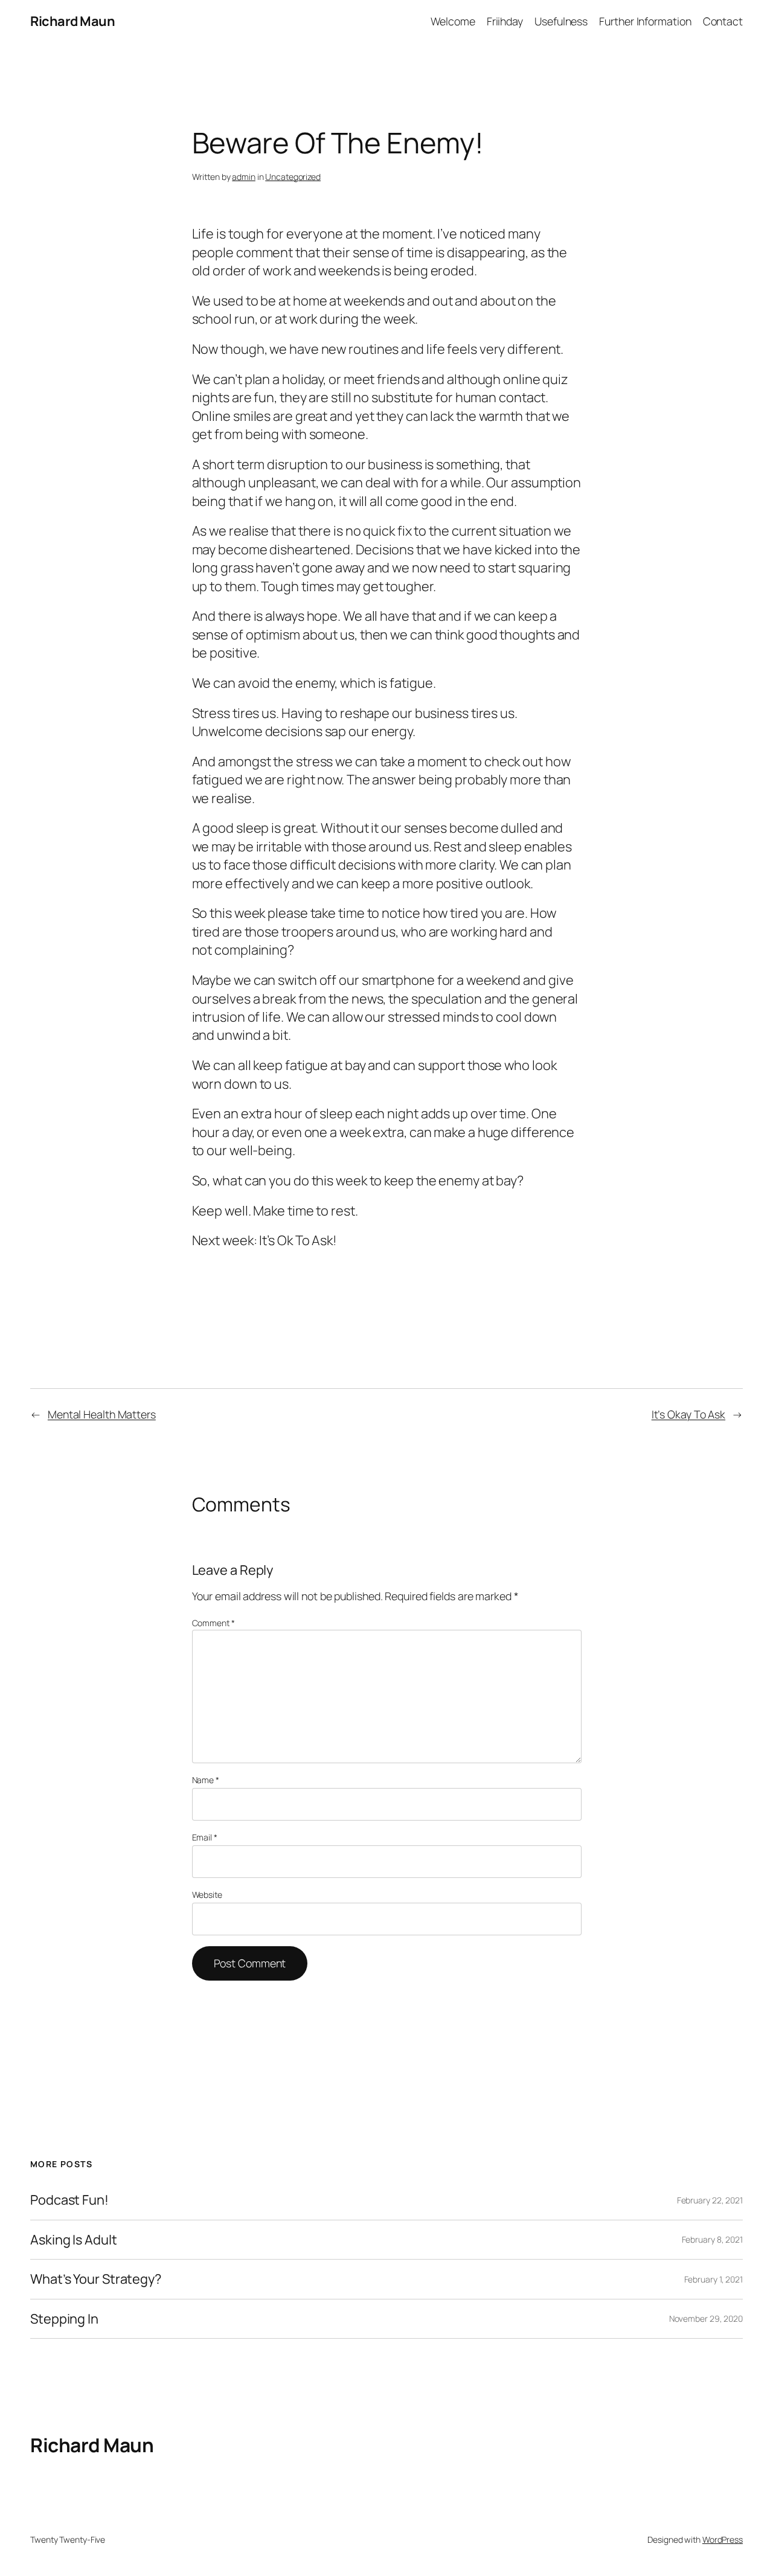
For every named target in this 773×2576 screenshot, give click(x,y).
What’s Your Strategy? (96, 2279)
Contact (723, 21)
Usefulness (561, 21)
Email (205, 1837)
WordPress (723, 2539)
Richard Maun (72, 21)
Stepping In (64, 2319)
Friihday (505, 21)
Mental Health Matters (102, 1414)
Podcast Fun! (69, 2200)
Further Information (645, 21)
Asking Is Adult (74, 2240)
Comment (213, 1623)
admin (244, 177)
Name (206, 1780)
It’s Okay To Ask (688, 1414)
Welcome (453, 21)
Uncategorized (293, 177)
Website (207, 1895)
